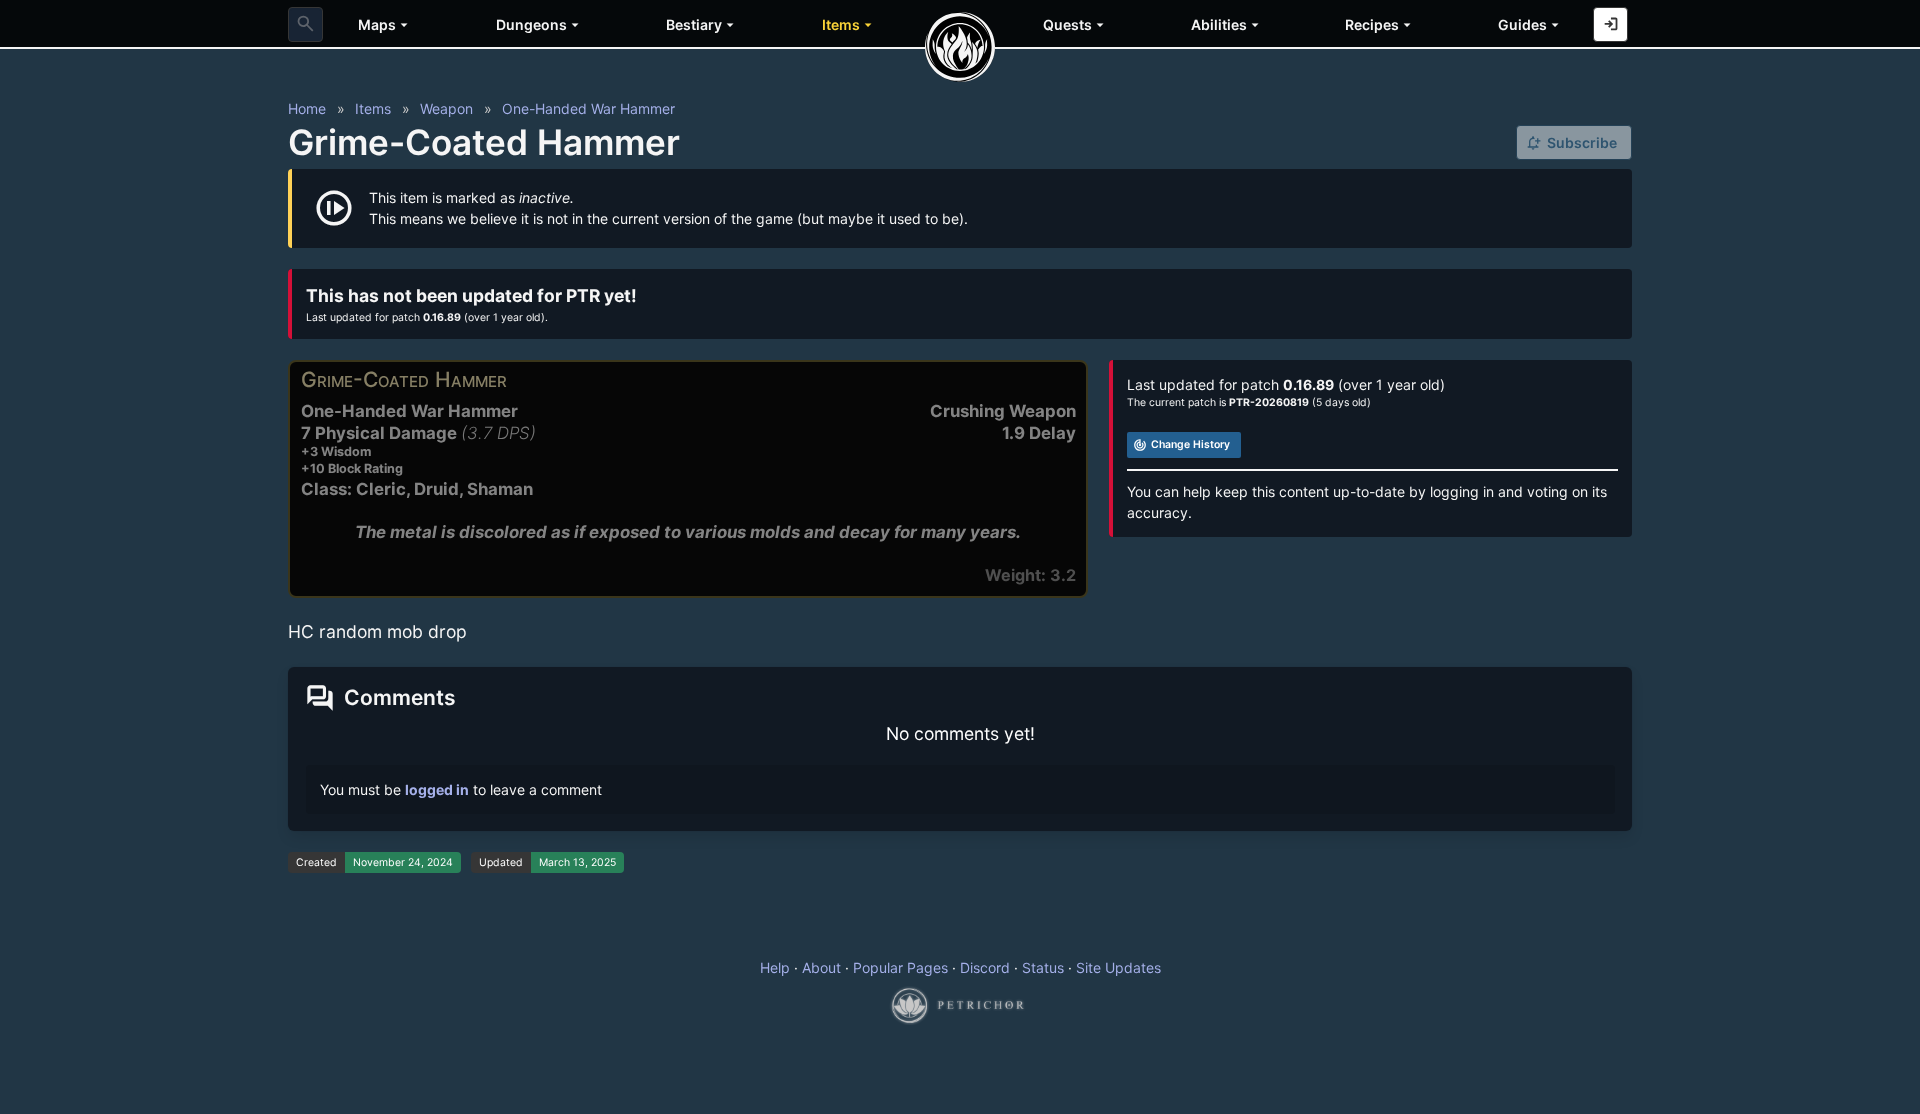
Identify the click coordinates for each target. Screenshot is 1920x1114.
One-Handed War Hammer (588, 108)
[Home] (960, 47)
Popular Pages (900, 967)
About (821, 967)
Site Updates (1118, 967)
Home (307, 108)
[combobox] (305, 24)
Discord (985, 967)
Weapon (446, 108)
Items (373, 108)
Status (1043, 967)
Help (775, 967)
